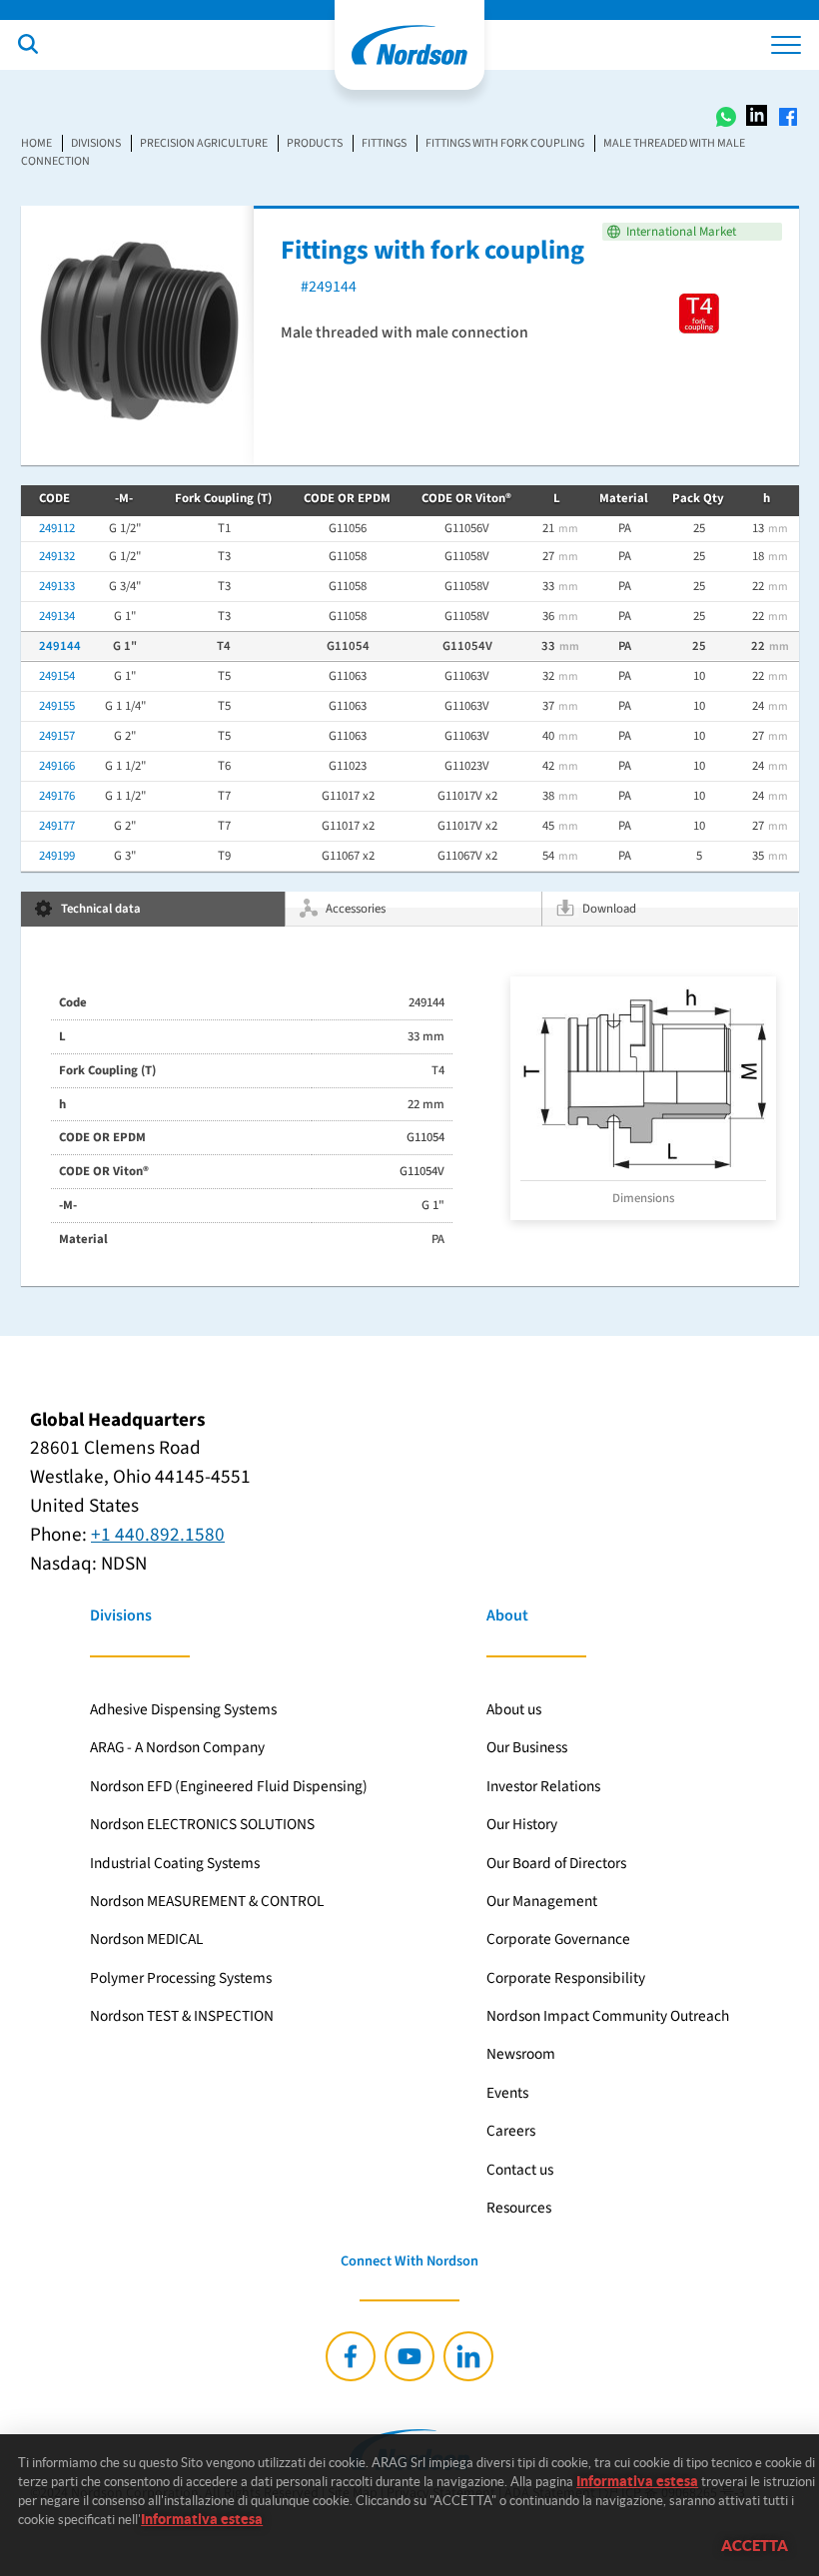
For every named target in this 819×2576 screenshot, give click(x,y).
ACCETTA (755, 2546)
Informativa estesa (637, 2481)
